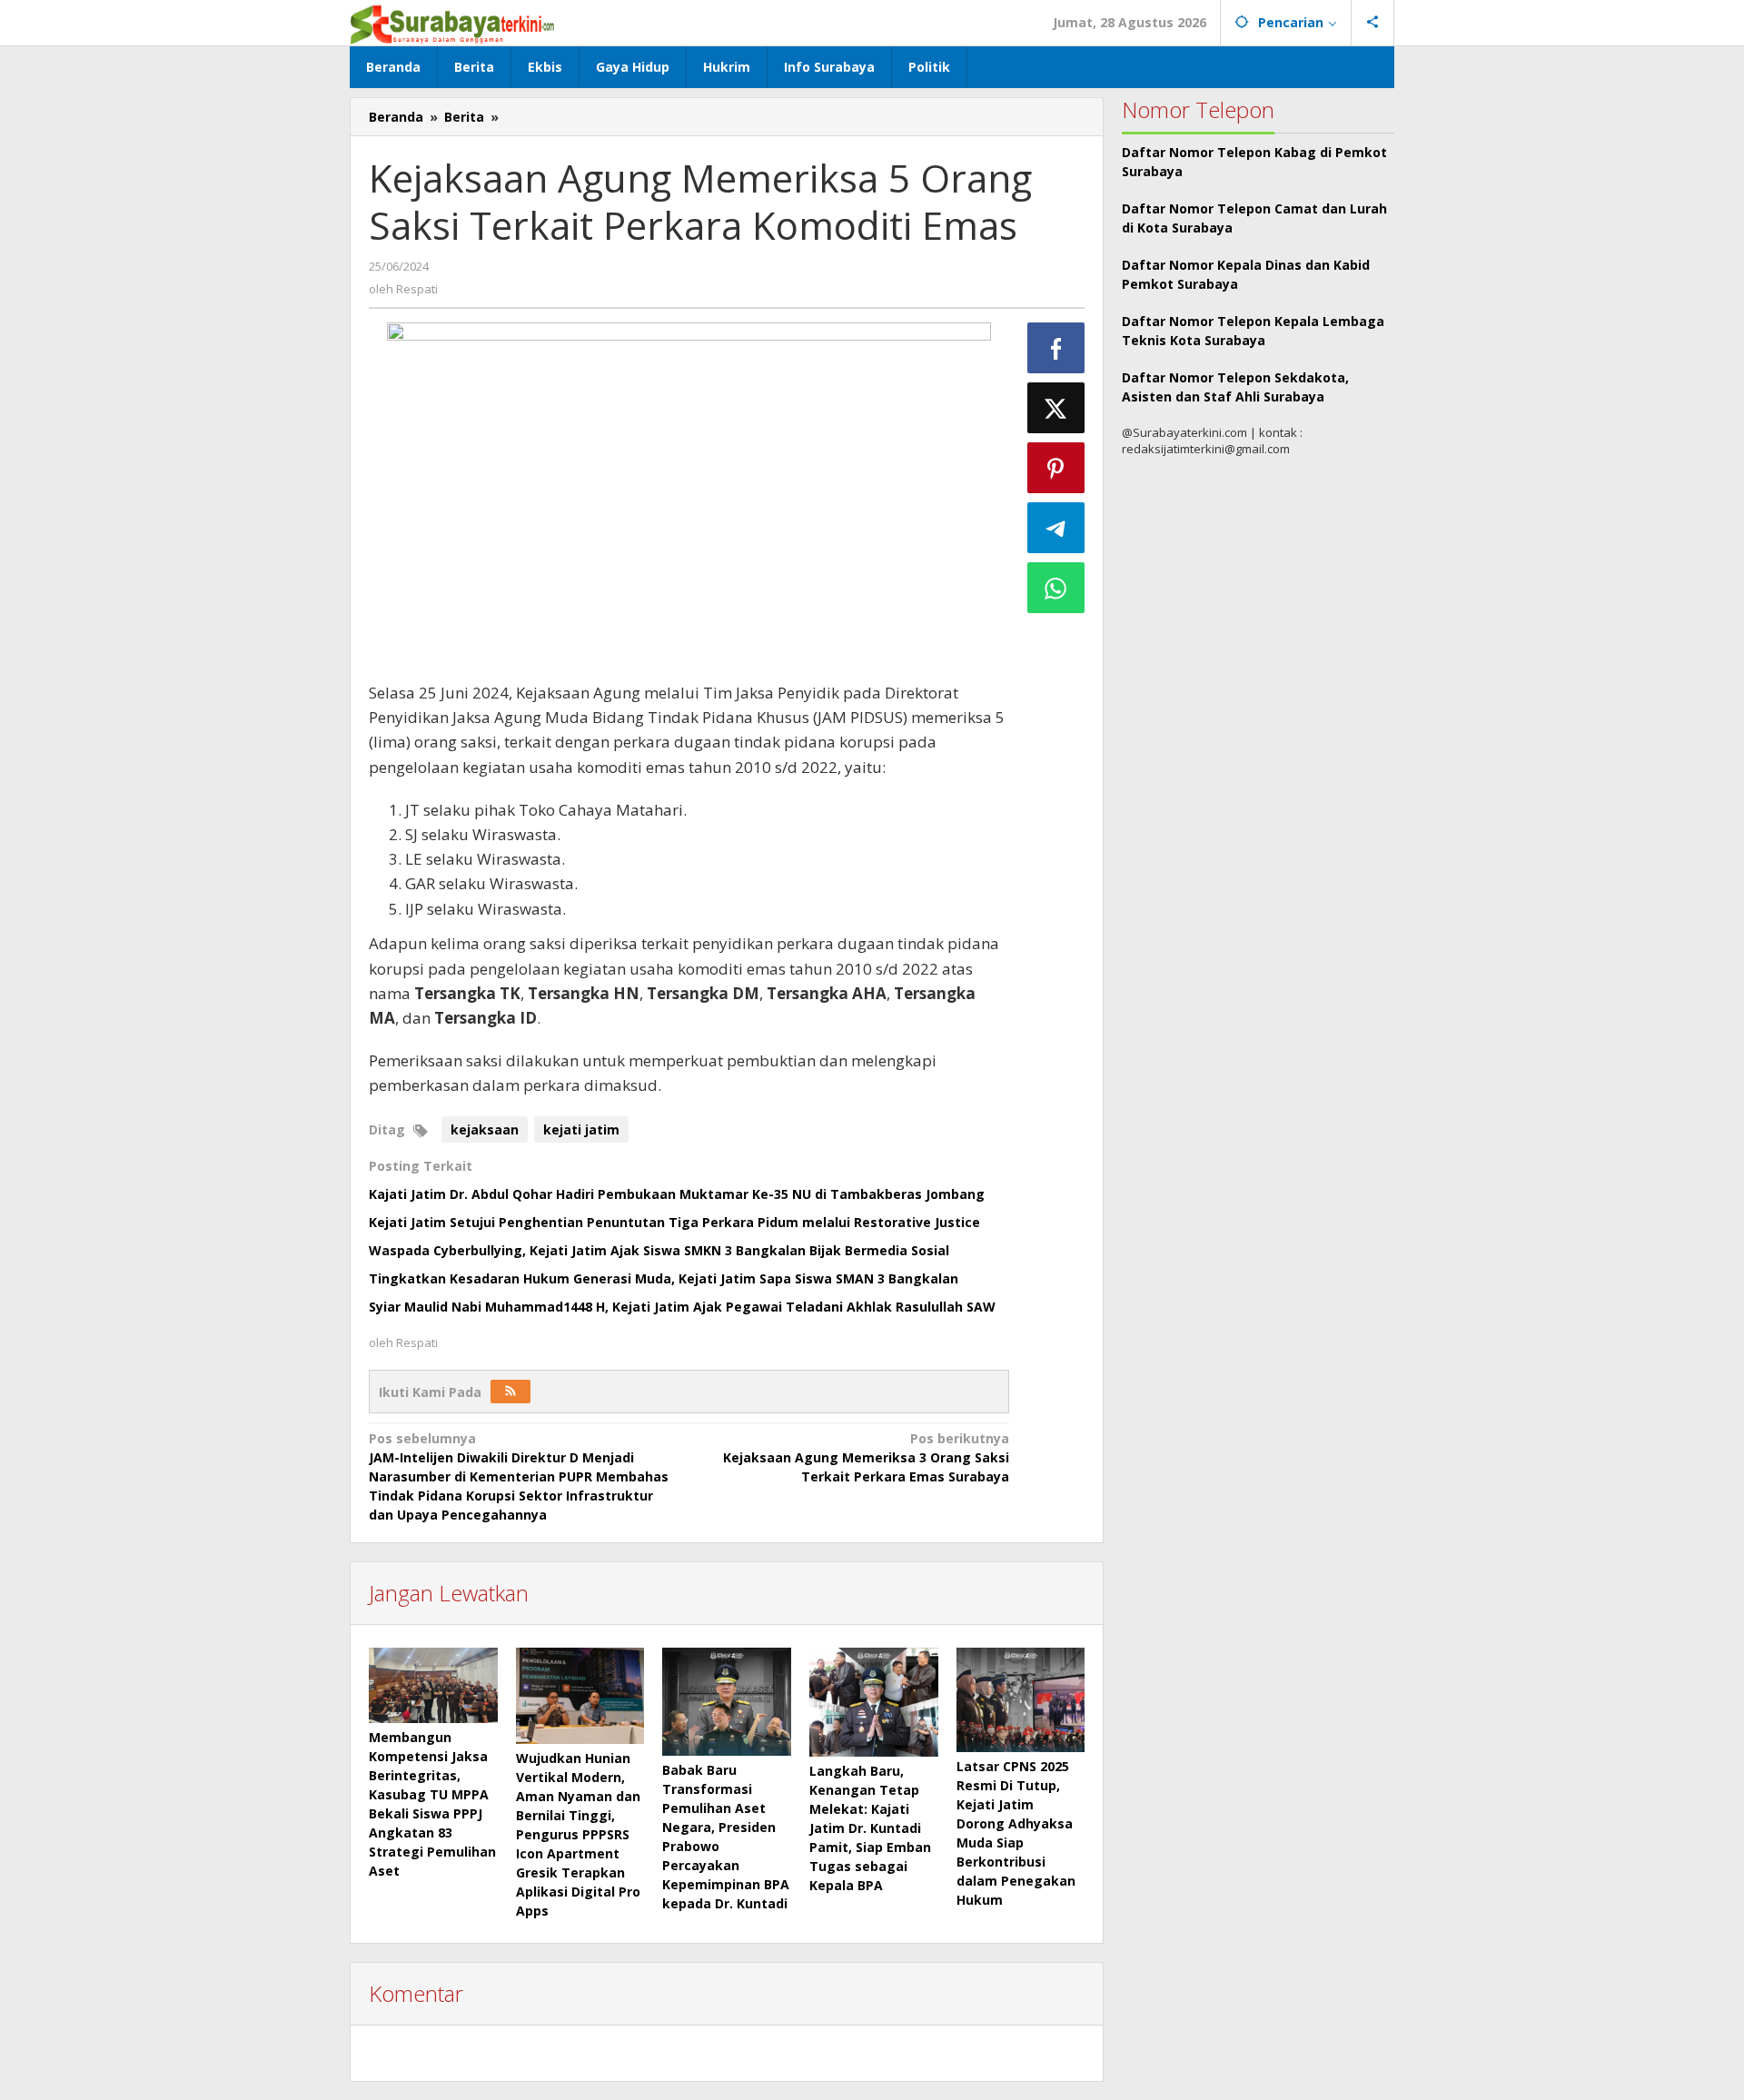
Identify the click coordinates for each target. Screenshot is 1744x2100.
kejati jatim (581, 1129)
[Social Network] (1373, 23)
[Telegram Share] (1056, 528)
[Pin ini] (1056, 468)
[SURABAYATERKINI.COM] (453, 22)
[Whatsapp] (1056, 588)
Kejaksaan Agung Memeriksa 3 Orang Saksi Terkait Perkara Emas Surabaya (866, 1457)
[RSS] (510, 1392)
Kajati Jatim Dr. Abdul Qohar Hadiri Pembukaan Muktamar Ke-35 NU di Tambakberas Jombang (677, 1194)
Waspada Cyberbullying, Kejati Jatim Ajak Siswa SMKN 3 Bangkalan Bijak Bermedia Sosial (659, 1250)
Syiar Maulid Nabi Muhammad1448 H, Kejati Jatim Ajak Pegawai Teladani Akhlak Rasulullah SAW (682, 1307)
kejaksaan (485, 1129)
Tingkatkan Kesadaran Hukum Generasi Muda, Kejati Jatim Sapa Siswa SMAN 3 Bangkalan (664, 1278)
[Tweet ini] (1056, 408)
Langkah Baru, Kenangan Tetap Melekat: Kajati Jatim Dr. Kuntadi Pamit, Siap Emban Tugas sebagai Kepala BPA (870, 1828)
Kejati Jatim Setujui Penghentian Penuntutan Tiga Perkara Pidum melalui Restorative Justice (674, 1222)
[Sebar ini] (1056, 348)
